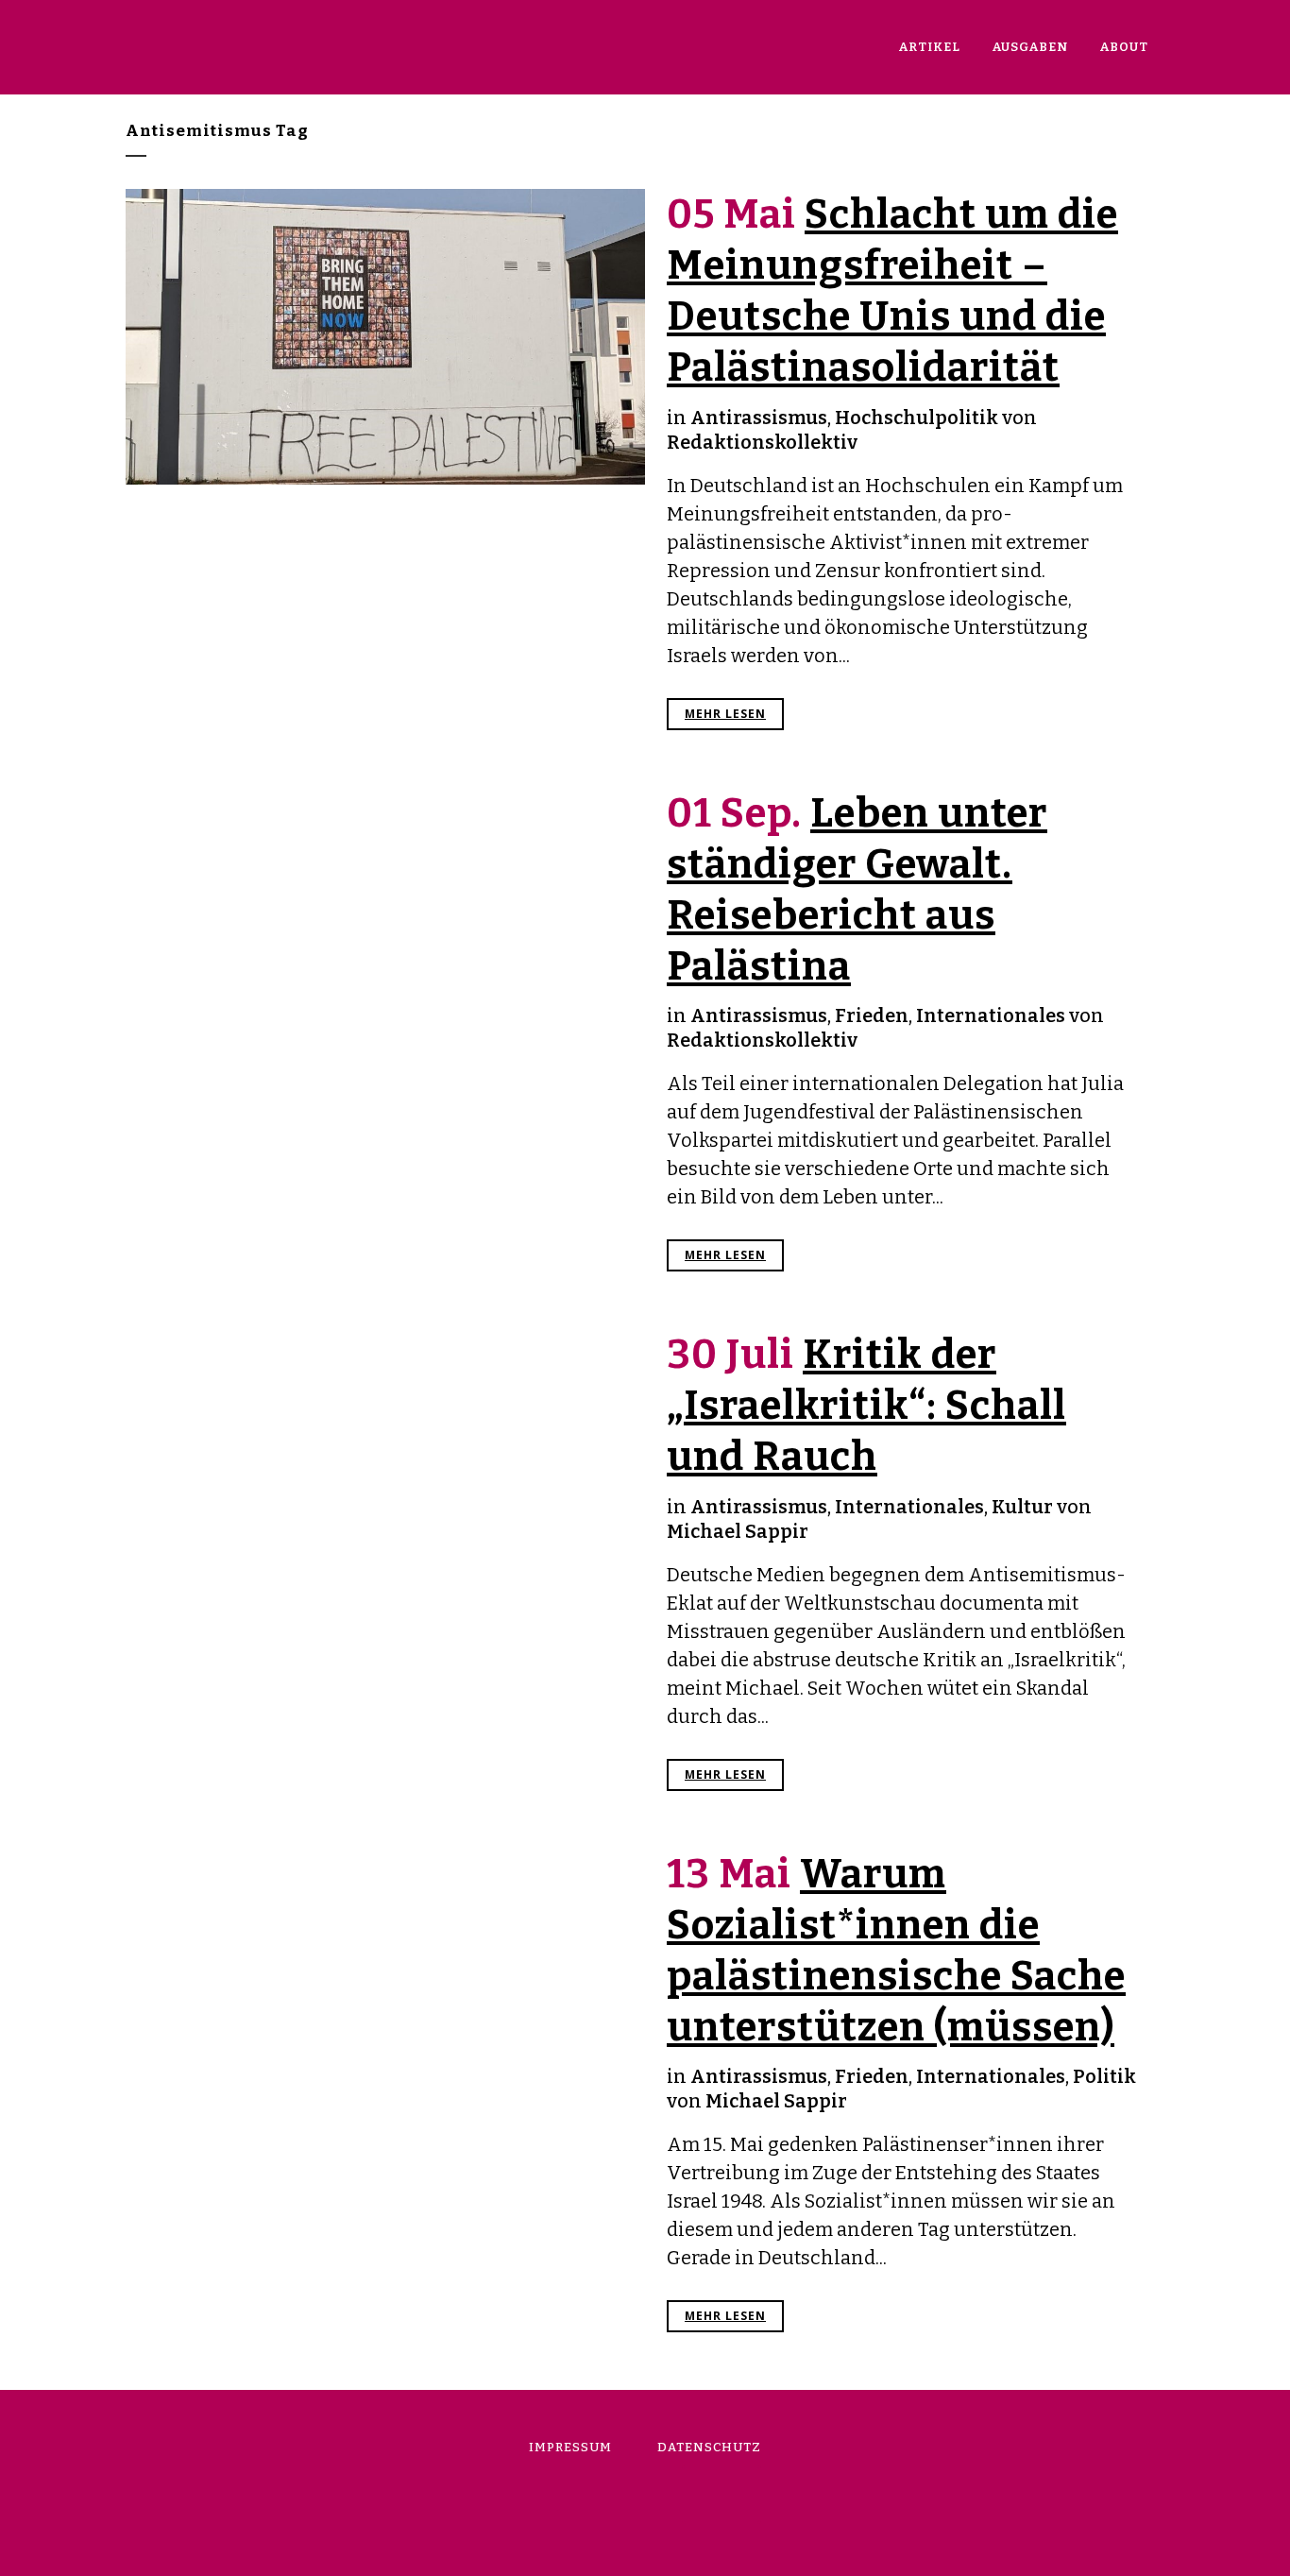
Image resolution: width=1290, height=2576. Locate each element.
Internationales (991, 1015)
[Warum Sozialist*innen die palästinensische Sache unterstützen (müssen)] (385, 1995)
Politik (1104, 2076)
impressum (570, 2447)
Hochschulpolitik (917, 418)
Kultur (1022, 1507)
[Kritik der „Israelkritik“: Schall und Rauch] (385, 1478)
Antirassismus (759, 418)
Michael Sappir (738, 1531)
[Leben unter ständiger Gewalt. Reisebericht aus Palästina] (385, 960)
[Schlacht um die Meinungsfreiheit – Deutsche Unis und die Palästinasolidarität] (385, 337)
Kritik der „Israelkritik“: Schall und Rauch (866, 1406)
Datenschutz (709, 2447)
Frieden (872, 1015)
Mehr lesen (725, 714)
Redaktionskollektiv (762, 442)
